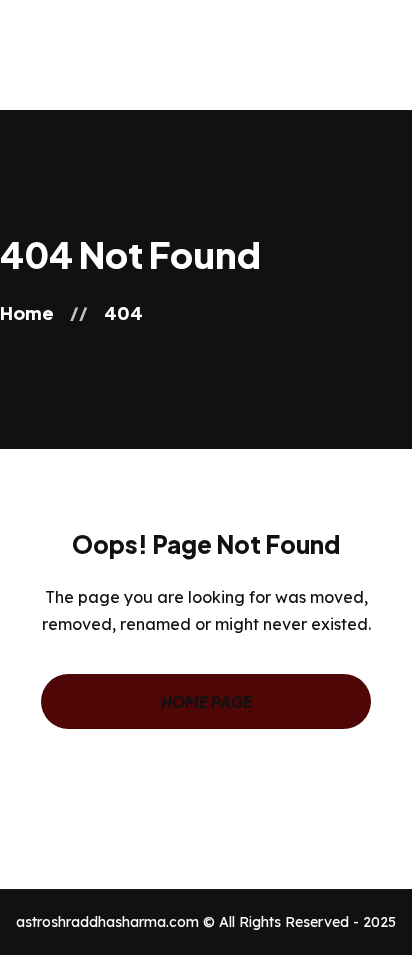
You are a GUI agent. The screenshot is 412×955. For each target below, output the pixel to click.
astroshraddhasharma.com (107, 922)
